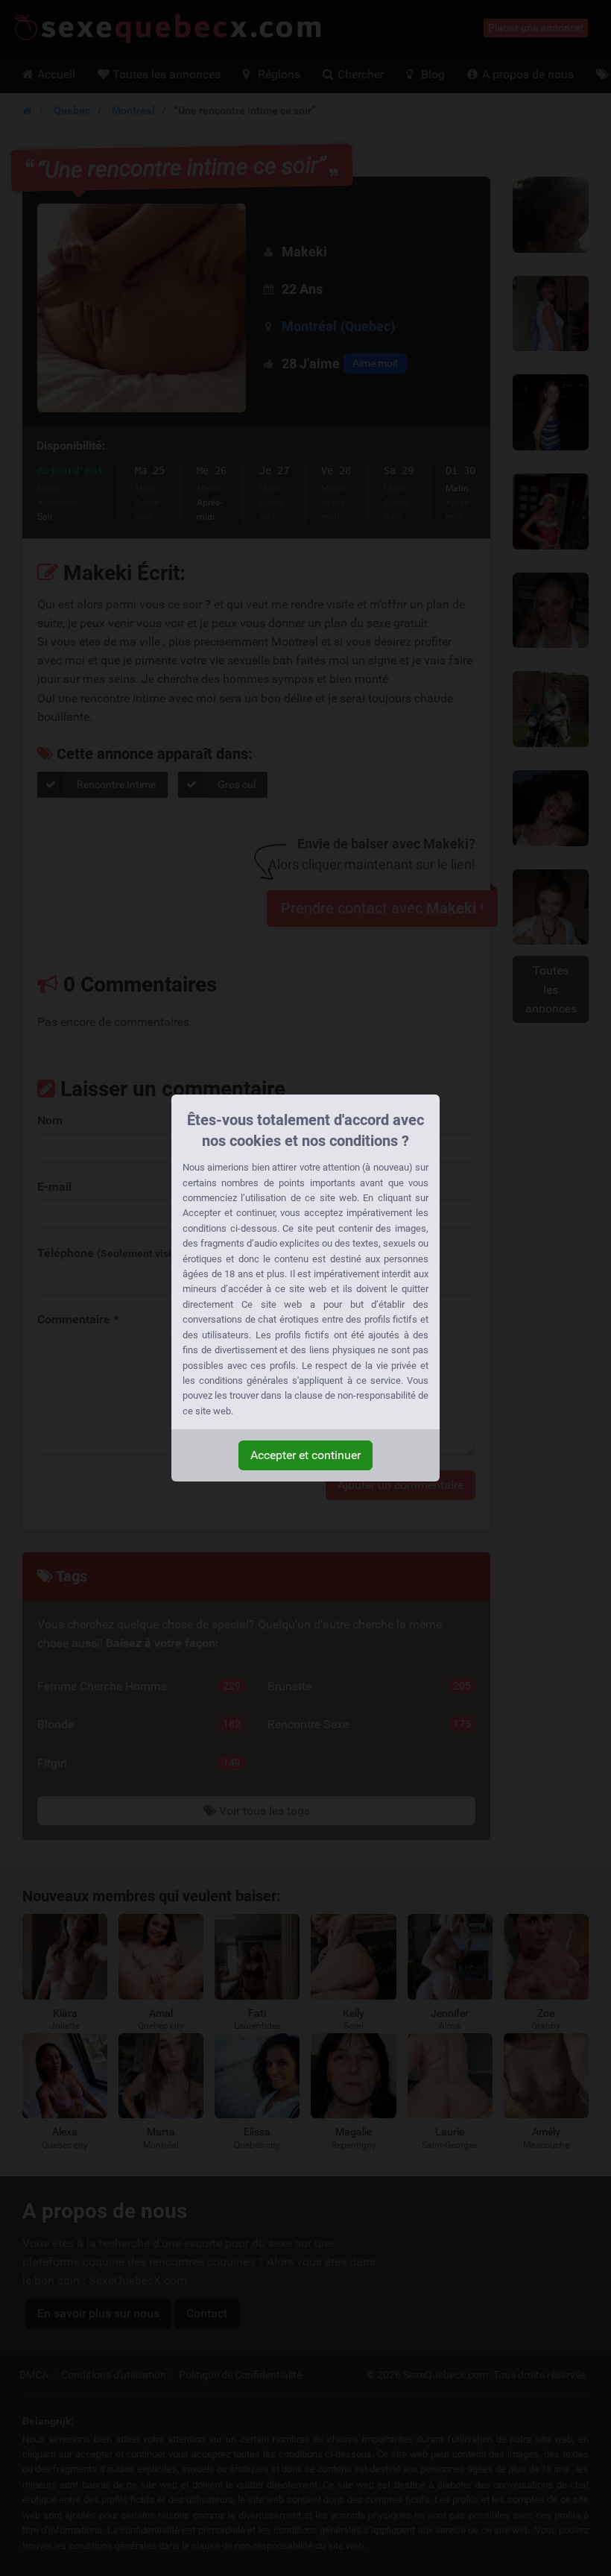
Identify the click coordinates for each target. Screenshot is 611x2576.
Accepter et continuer (305, 1455)
